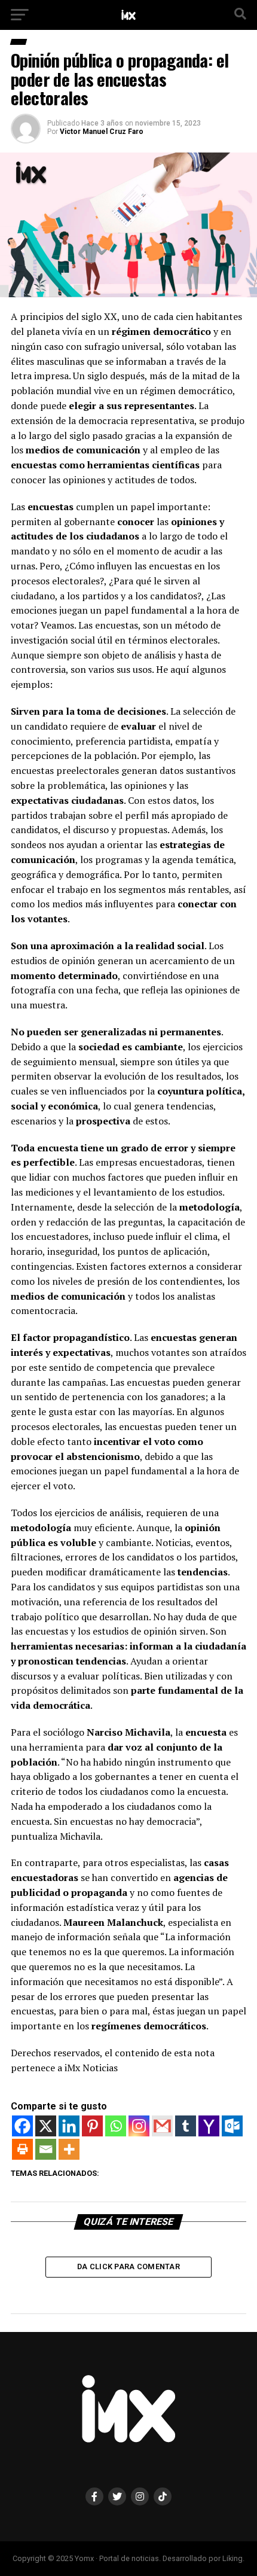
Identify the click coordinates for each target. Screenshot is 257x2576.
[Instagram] (139, 2126)
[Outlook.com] (232, 2126)
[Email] (46, 2149)
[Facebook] (22, 2126)
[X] (46, 2126)
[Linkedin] (69, 2126)
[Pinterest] (92, 2126)
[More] (69, 2149)
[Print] (22, 2149)
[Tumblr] (186, 2126)
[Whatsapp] (116, 2126)
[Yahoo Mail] (209, 2126)
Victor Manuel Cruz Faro (102, 132)
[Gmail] (162, 2126)
